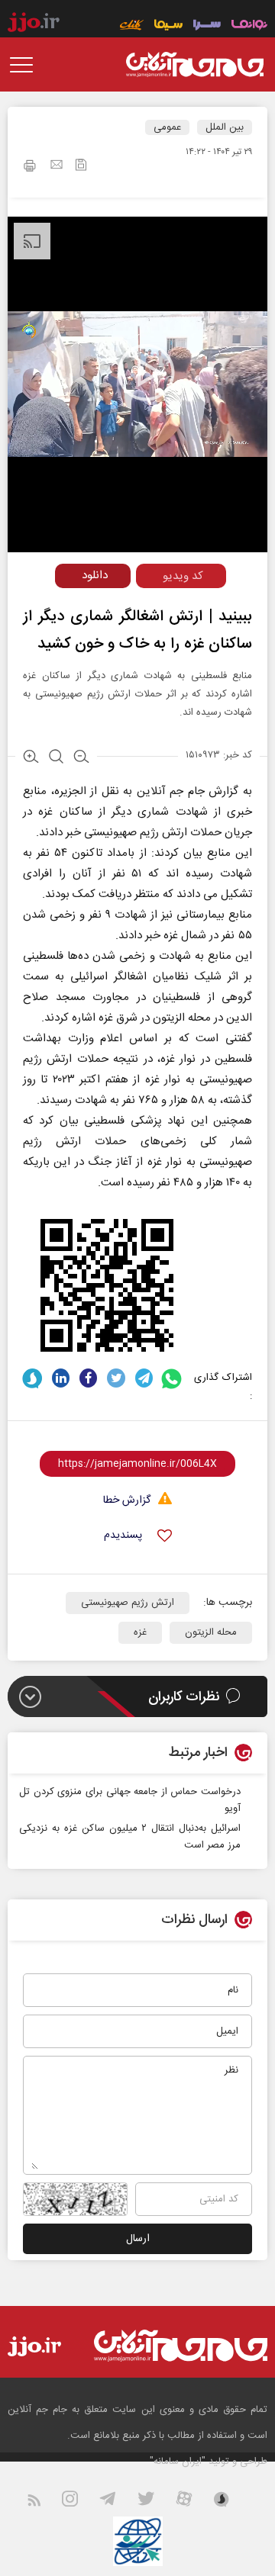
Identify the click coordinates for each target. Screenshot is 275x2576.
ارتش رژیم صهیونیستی (128, 1603)
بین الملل (225, 127)
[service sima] (168, 26)
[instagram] (79, 2502)
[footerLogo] (181, 2345)
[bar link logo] (34, 24)
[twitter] (116, 1378)
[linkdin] (61, 1378)
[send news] (57, 166)
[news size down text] (81, 758)
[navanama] (249, 26)
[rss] (43, 2502)
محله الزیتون (211, 1632)
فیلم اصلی (64, 608)
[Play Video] (146, 372)
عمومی (167, 127)
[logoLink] (195, 65)
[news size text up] (31, 758)
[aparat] (193, 2502)
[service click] (132, 26)
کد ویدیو (183, 576)
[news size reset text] (56, 758)
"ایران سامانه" (178, 2462)
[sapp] (231, 2502)
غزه (140, 1632)
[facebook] (88, 1378)
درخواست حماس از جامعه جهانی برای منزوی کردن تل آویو (130, 1800)
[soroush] (32, 1378)
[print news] (30, 168)
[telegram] (144, 1378)
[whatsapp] (172, 1378)
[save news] (81, 167)
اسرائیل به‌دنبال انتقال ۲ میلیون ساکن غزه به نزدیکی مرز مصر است (130, 1837)
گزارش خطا (127, 1501)
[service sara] (207, 26)
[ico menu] (26, 65)
